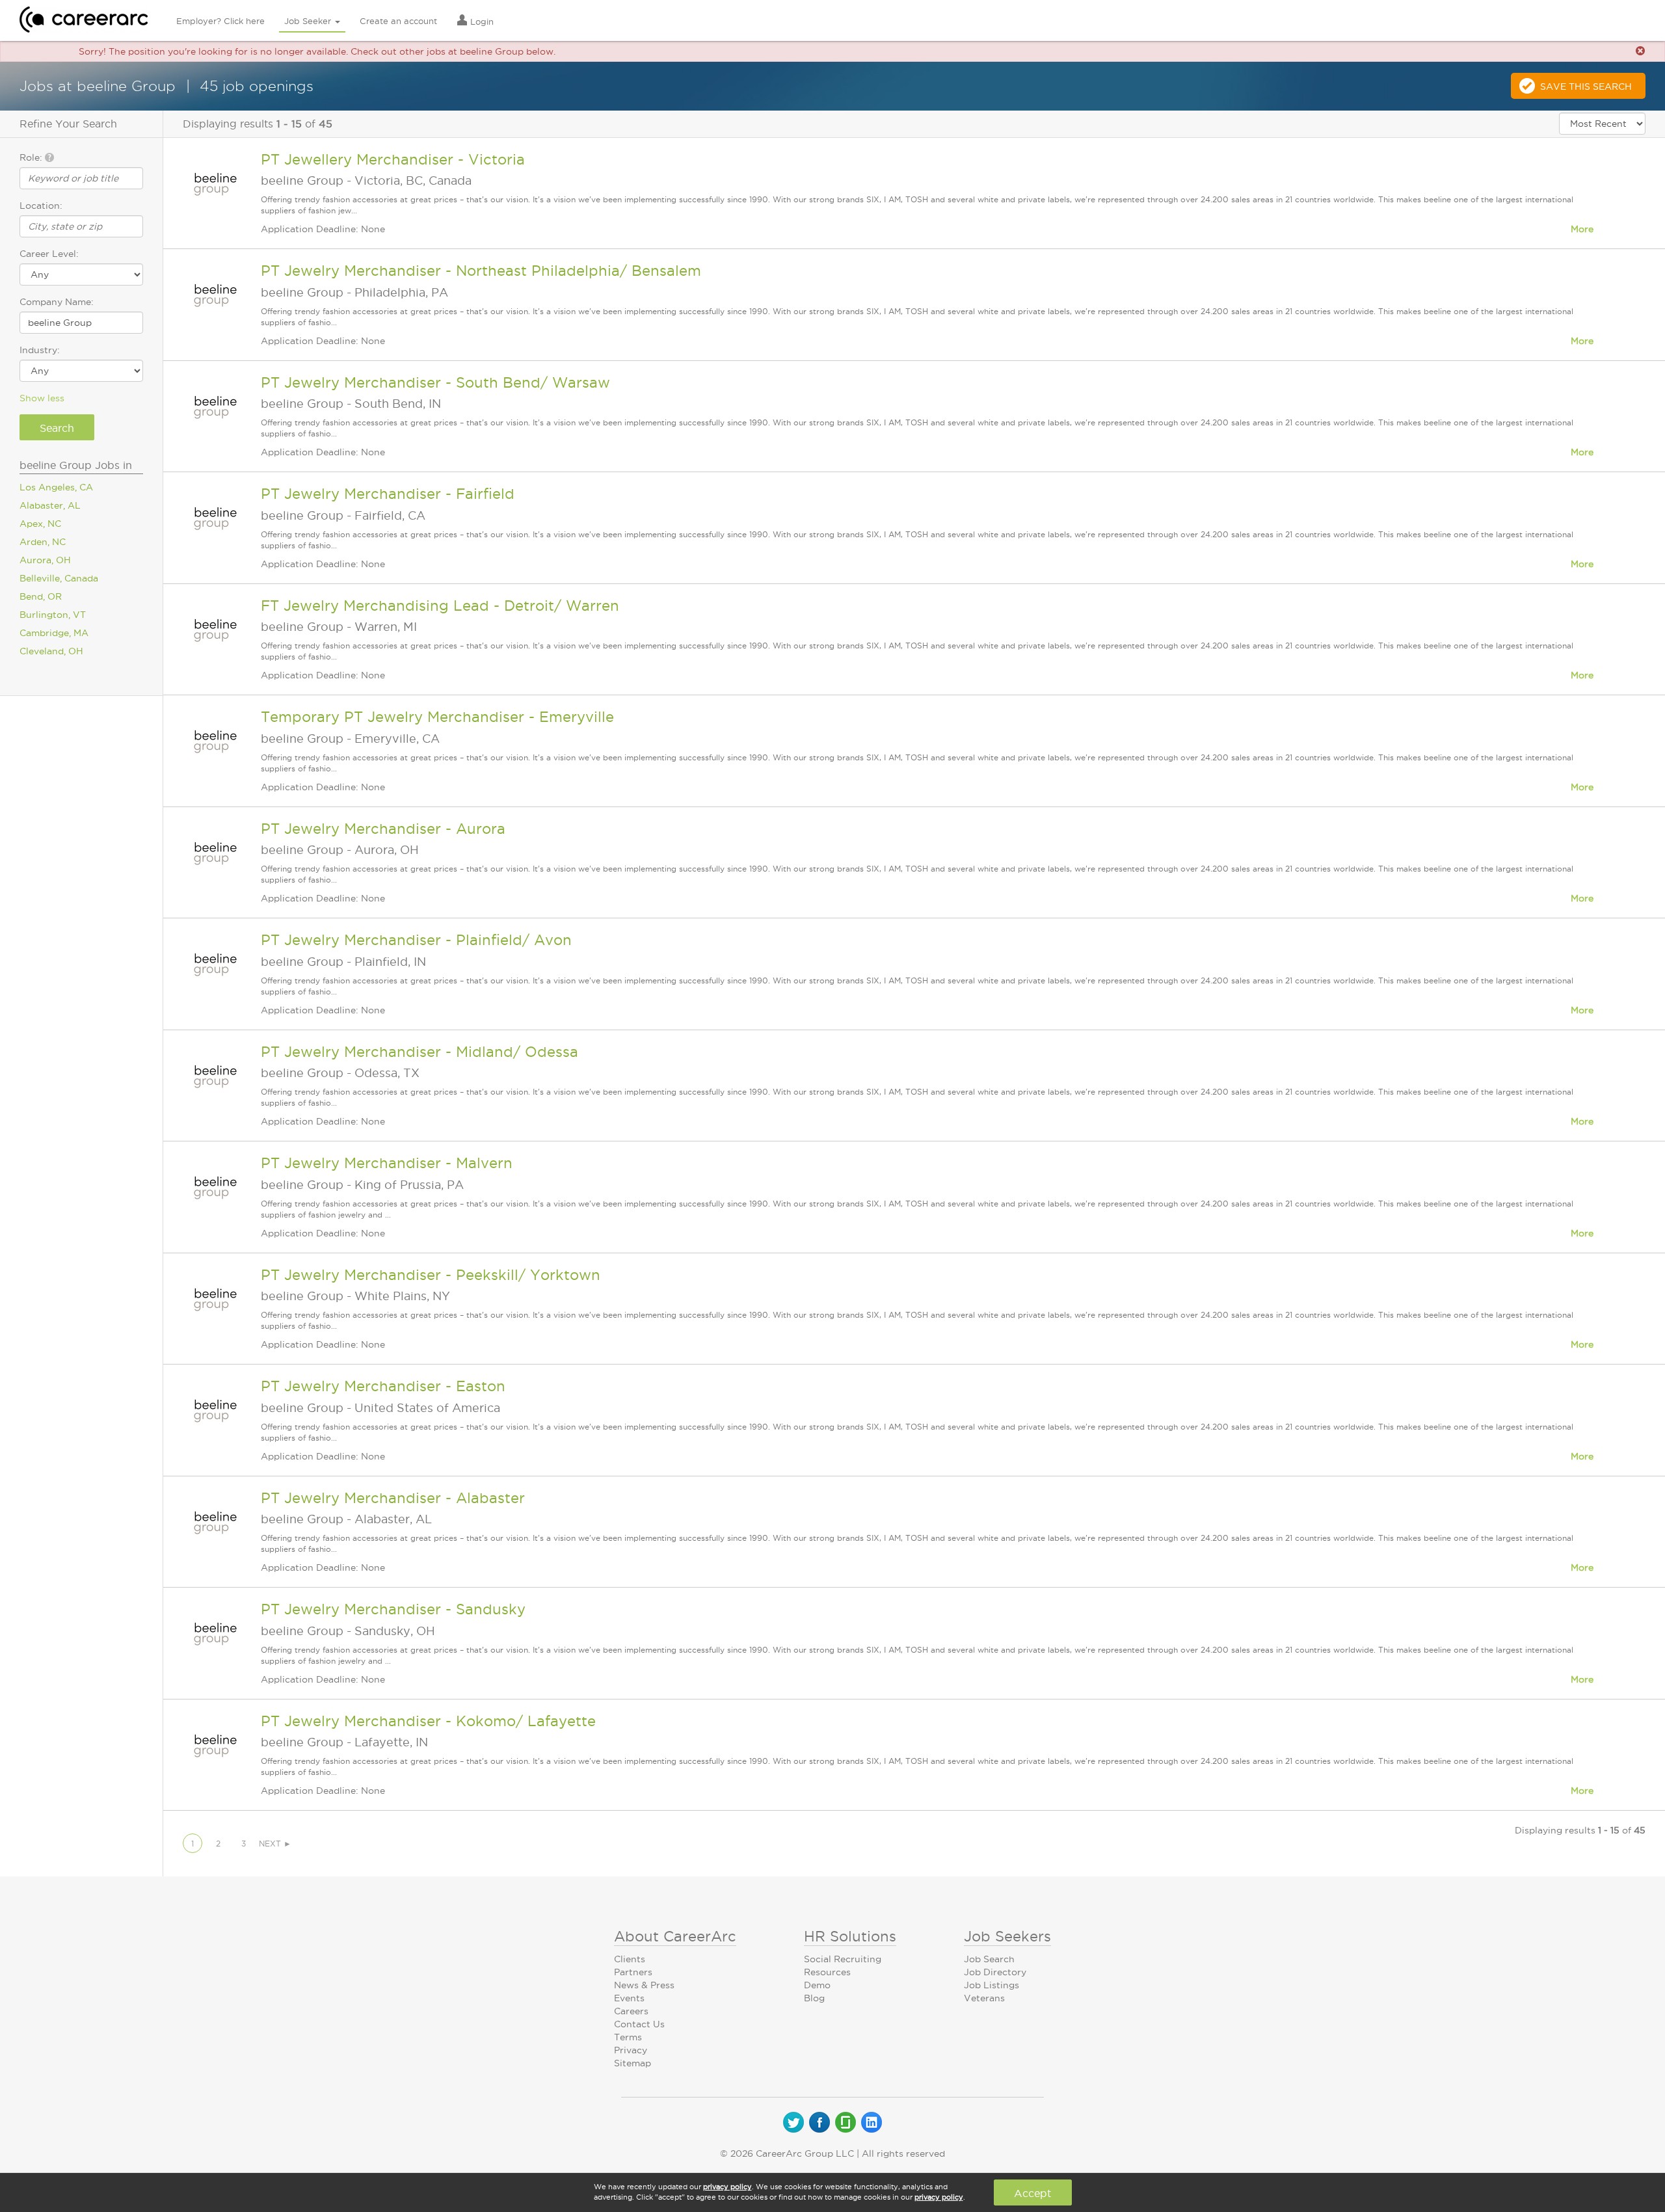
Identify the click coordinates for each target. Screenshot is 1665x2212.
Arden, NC (43, 542)
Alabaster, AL (50, 505)
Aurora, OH (45, 560)
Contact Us (639, 2024)
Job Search (989, 1959)
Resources (827, 1972)
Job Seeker (309, 21)
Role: (32, 157)
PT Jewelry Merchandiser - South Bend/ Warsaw (435, 382)
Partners (633, 1972)
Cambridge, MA (54, 633)
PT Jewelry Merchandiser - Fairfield (388, 494)
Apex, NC (40, 524)
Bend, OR (41, 596)
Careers (631, 2011)
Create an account (398, 21)
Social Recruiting (843, 1959)
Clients (630, 1959)
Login (481, 21)
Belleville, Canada (59, 578)
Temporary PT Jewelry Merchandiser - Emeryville (437, 717)
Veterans (984, 1998)
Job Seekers (1007, 1936)
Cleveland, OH (51, 651)
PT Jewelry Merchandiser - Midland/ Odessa (420, 1052)
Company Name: (57, 302)
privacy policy (727, 2187)
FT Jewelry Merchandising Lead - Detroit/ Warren (440, 606)
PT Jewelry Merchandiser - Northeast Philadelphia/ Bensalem (481, 271)
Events (629, 1998)
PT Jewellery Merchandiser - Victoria (393, 159)
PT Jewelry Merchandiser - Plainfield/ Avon (416, 940)
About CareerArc (675, 1936)
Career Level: (49, 254)
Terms (628, 2037)
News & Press (644, 1985)
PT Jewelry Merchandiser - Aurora (383, 829)
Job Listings (992, 1985)
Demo (817, 1985)
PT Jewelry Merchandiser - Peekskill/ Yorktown (431, 1275)
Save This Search (1586, 87)
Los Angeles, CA (56, 487)
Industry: (40, 350)
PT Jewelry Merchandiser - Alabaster (393, 1498)
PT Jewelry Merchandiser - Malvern (387, 1163)
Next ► (275, 1844)
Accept (1032, 2193)
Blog (814, 1998)
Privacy (631, 2050)
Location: (41, 206)
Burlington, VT (53, 615)
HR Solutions (850, 1936)
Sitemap (633, 2063)
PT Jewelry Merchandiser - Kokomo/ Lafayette (428, 1721)
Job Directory (995, 1972)
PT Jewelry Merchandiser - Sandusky (393, 1609)
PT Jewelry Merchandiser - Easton (383, 1386)
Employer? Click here (220, 21)
